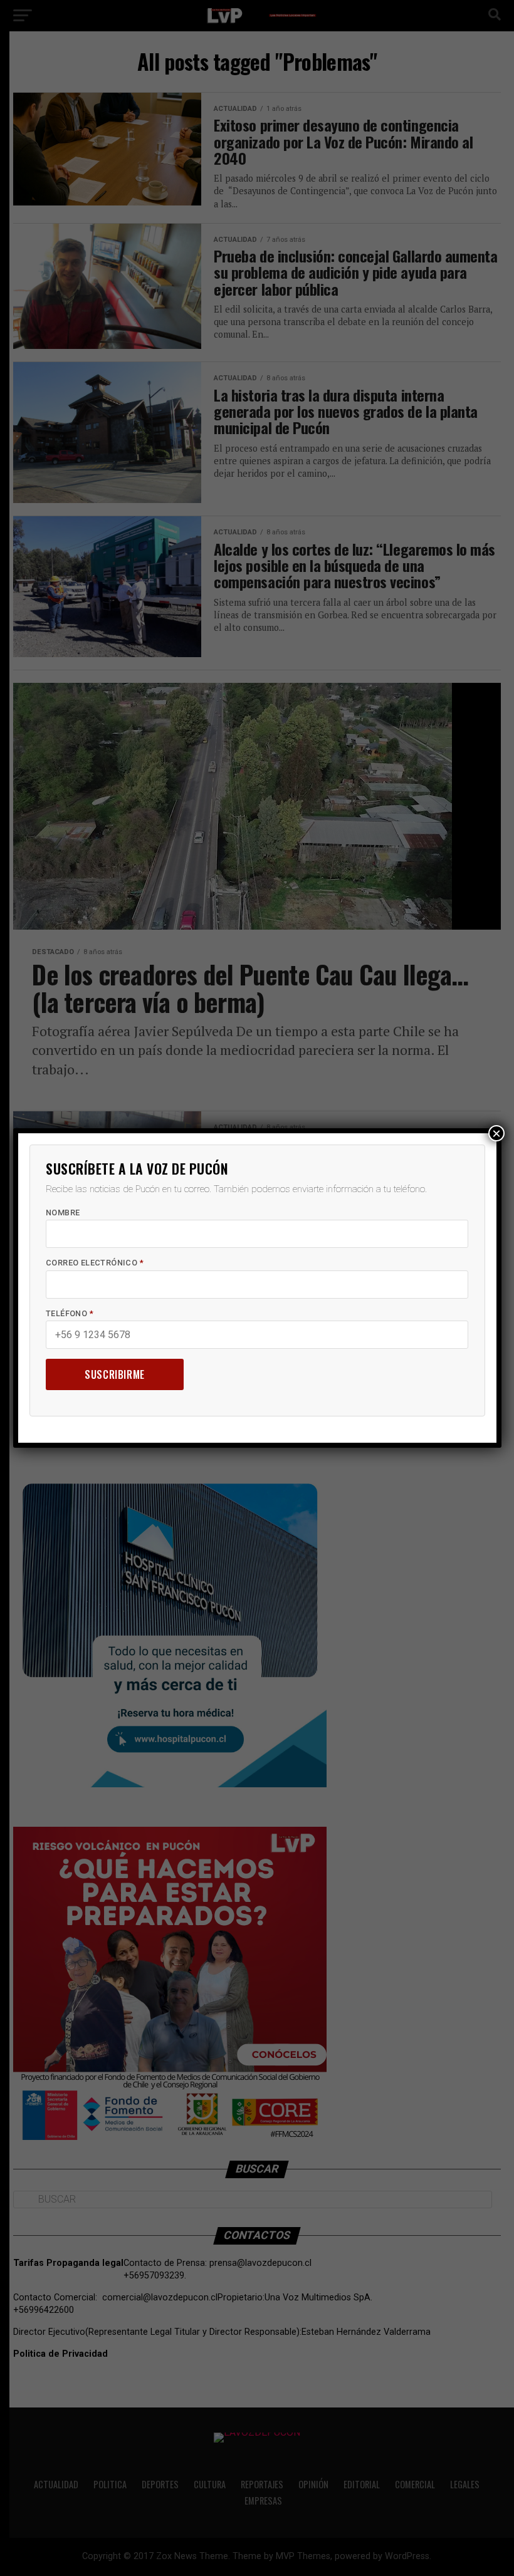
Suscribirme (115, 1374)
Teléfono (70, 1313)
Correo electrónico (95, 1263)
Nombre (63, 1213)
